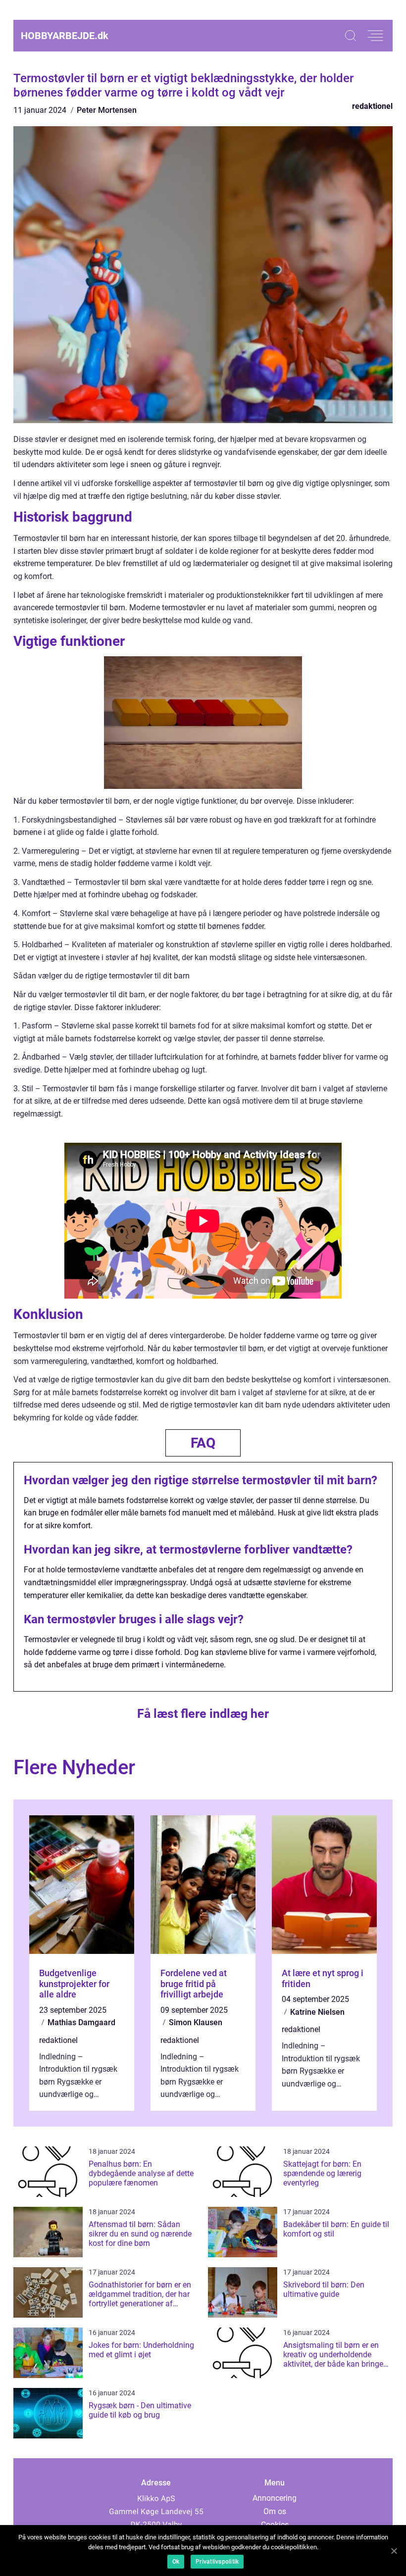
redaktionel (372, 106)
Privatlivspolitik (217, 2562)
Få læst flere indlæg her (203, 1714)
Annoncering (275, 2498)
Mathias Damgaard (81, 2022)
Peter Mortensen (107, 110)
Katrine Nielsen (317, 2012)
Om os (275, 2511)
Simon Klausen (196, 2022)
